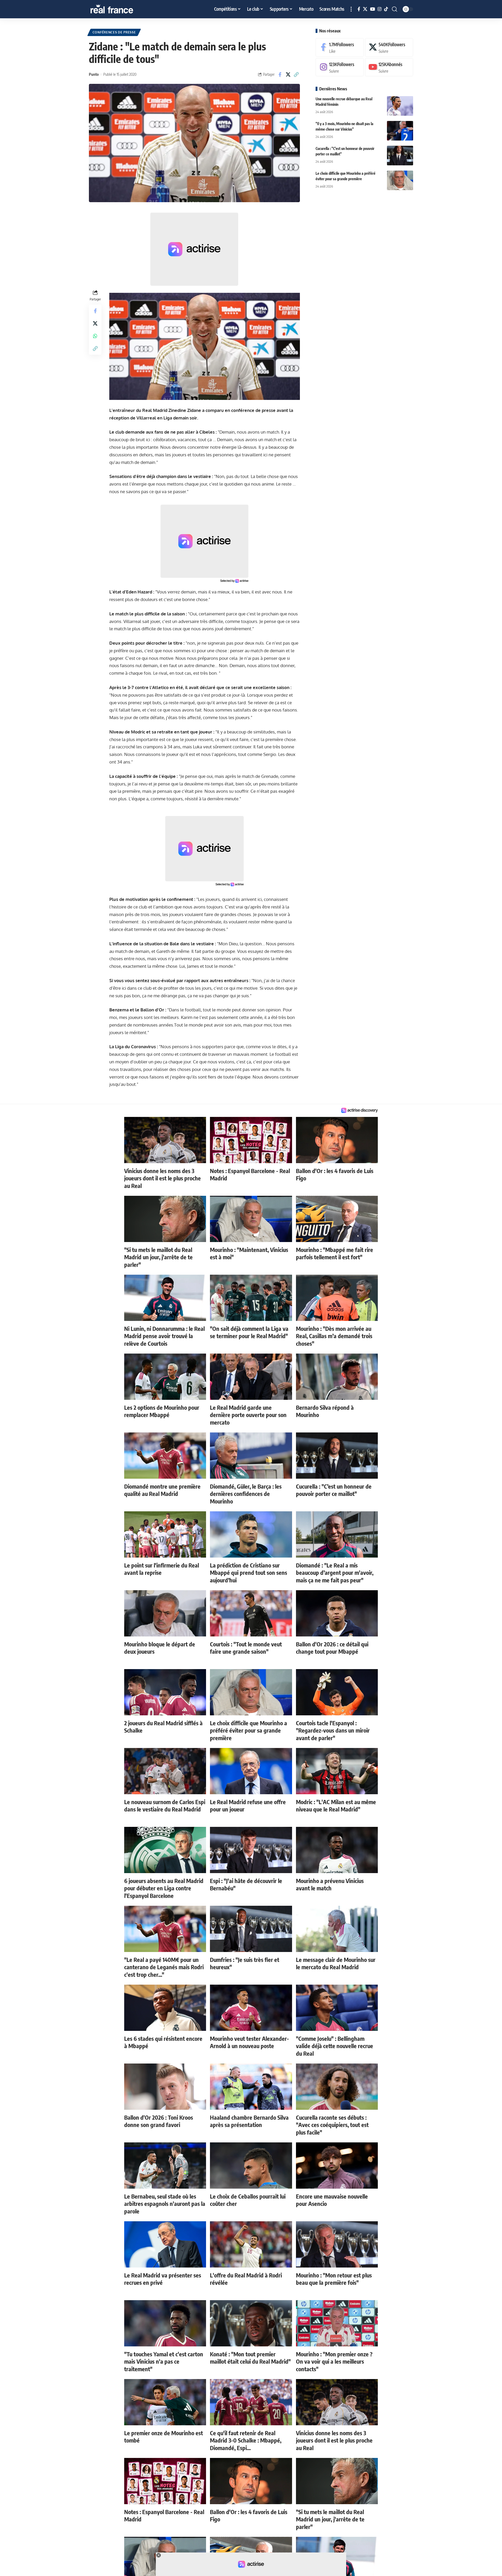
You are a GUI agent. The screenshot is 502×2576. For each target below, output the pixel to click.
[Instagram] (380, 9)
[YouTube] (372, 9)
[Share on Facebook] (280, 74)
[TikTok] (386, 9)
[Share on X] (288, 74)
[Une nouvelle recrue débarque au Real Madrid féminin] (400, 106)
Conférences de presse (114, 32)
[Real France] (123, 9)
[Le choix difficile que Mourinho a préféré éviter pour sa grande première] (400, 180)
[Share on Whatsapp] (95, 336)
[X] (365, 9)
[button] (351, 9)
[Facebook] (359, 9)
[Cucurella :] (400, 156)
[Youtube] (389, 67)
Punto (94, 74)
